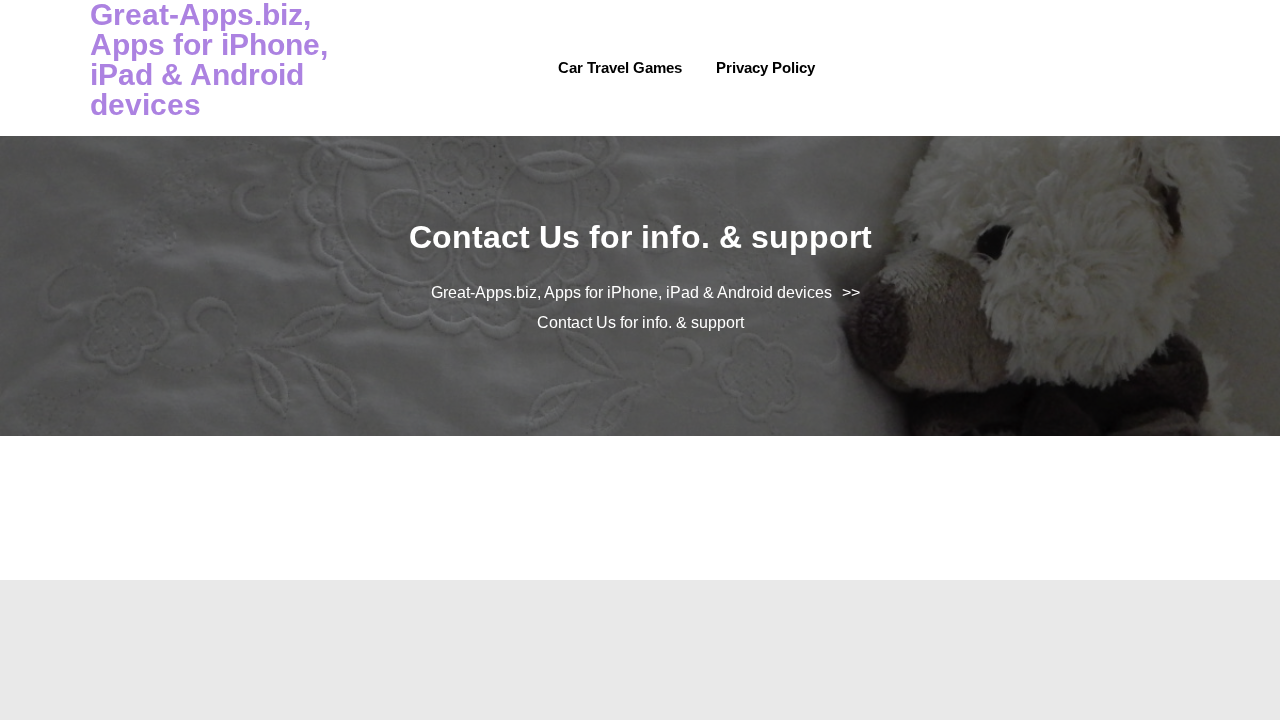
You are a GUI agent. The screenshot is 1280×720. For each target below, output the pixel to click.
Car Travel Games (620, 67)
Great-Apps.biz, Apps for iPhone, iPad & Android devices (631, 292)
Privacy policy (765, 67)
